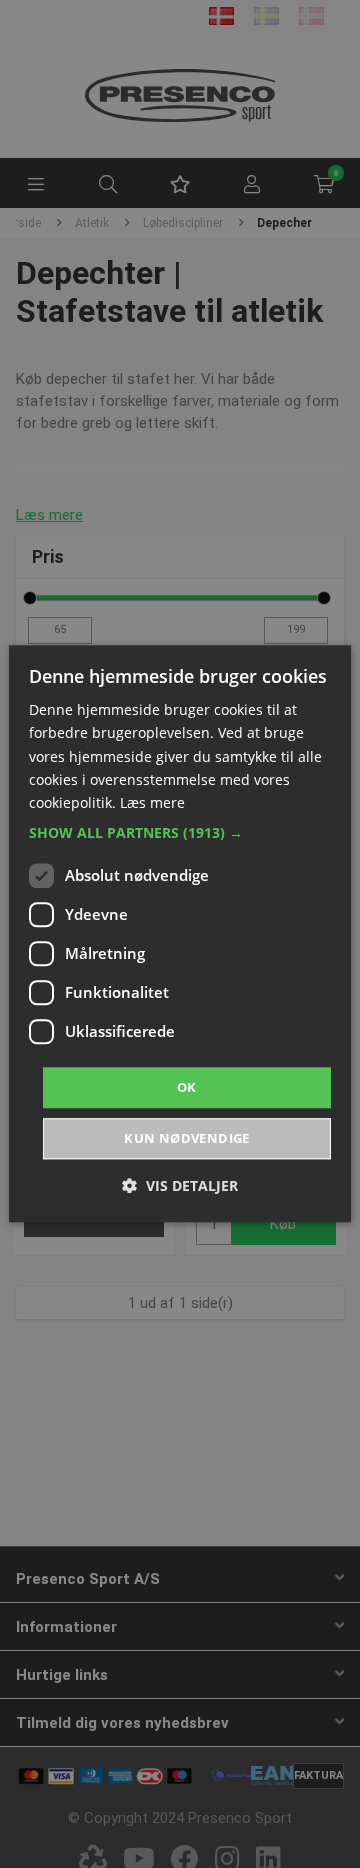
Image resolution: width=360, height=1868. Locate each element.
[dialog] (180, 933)
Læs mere (152, 802)
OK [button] (187, 1087)
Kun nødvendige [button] (187, 1139)
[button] (180, 833)
